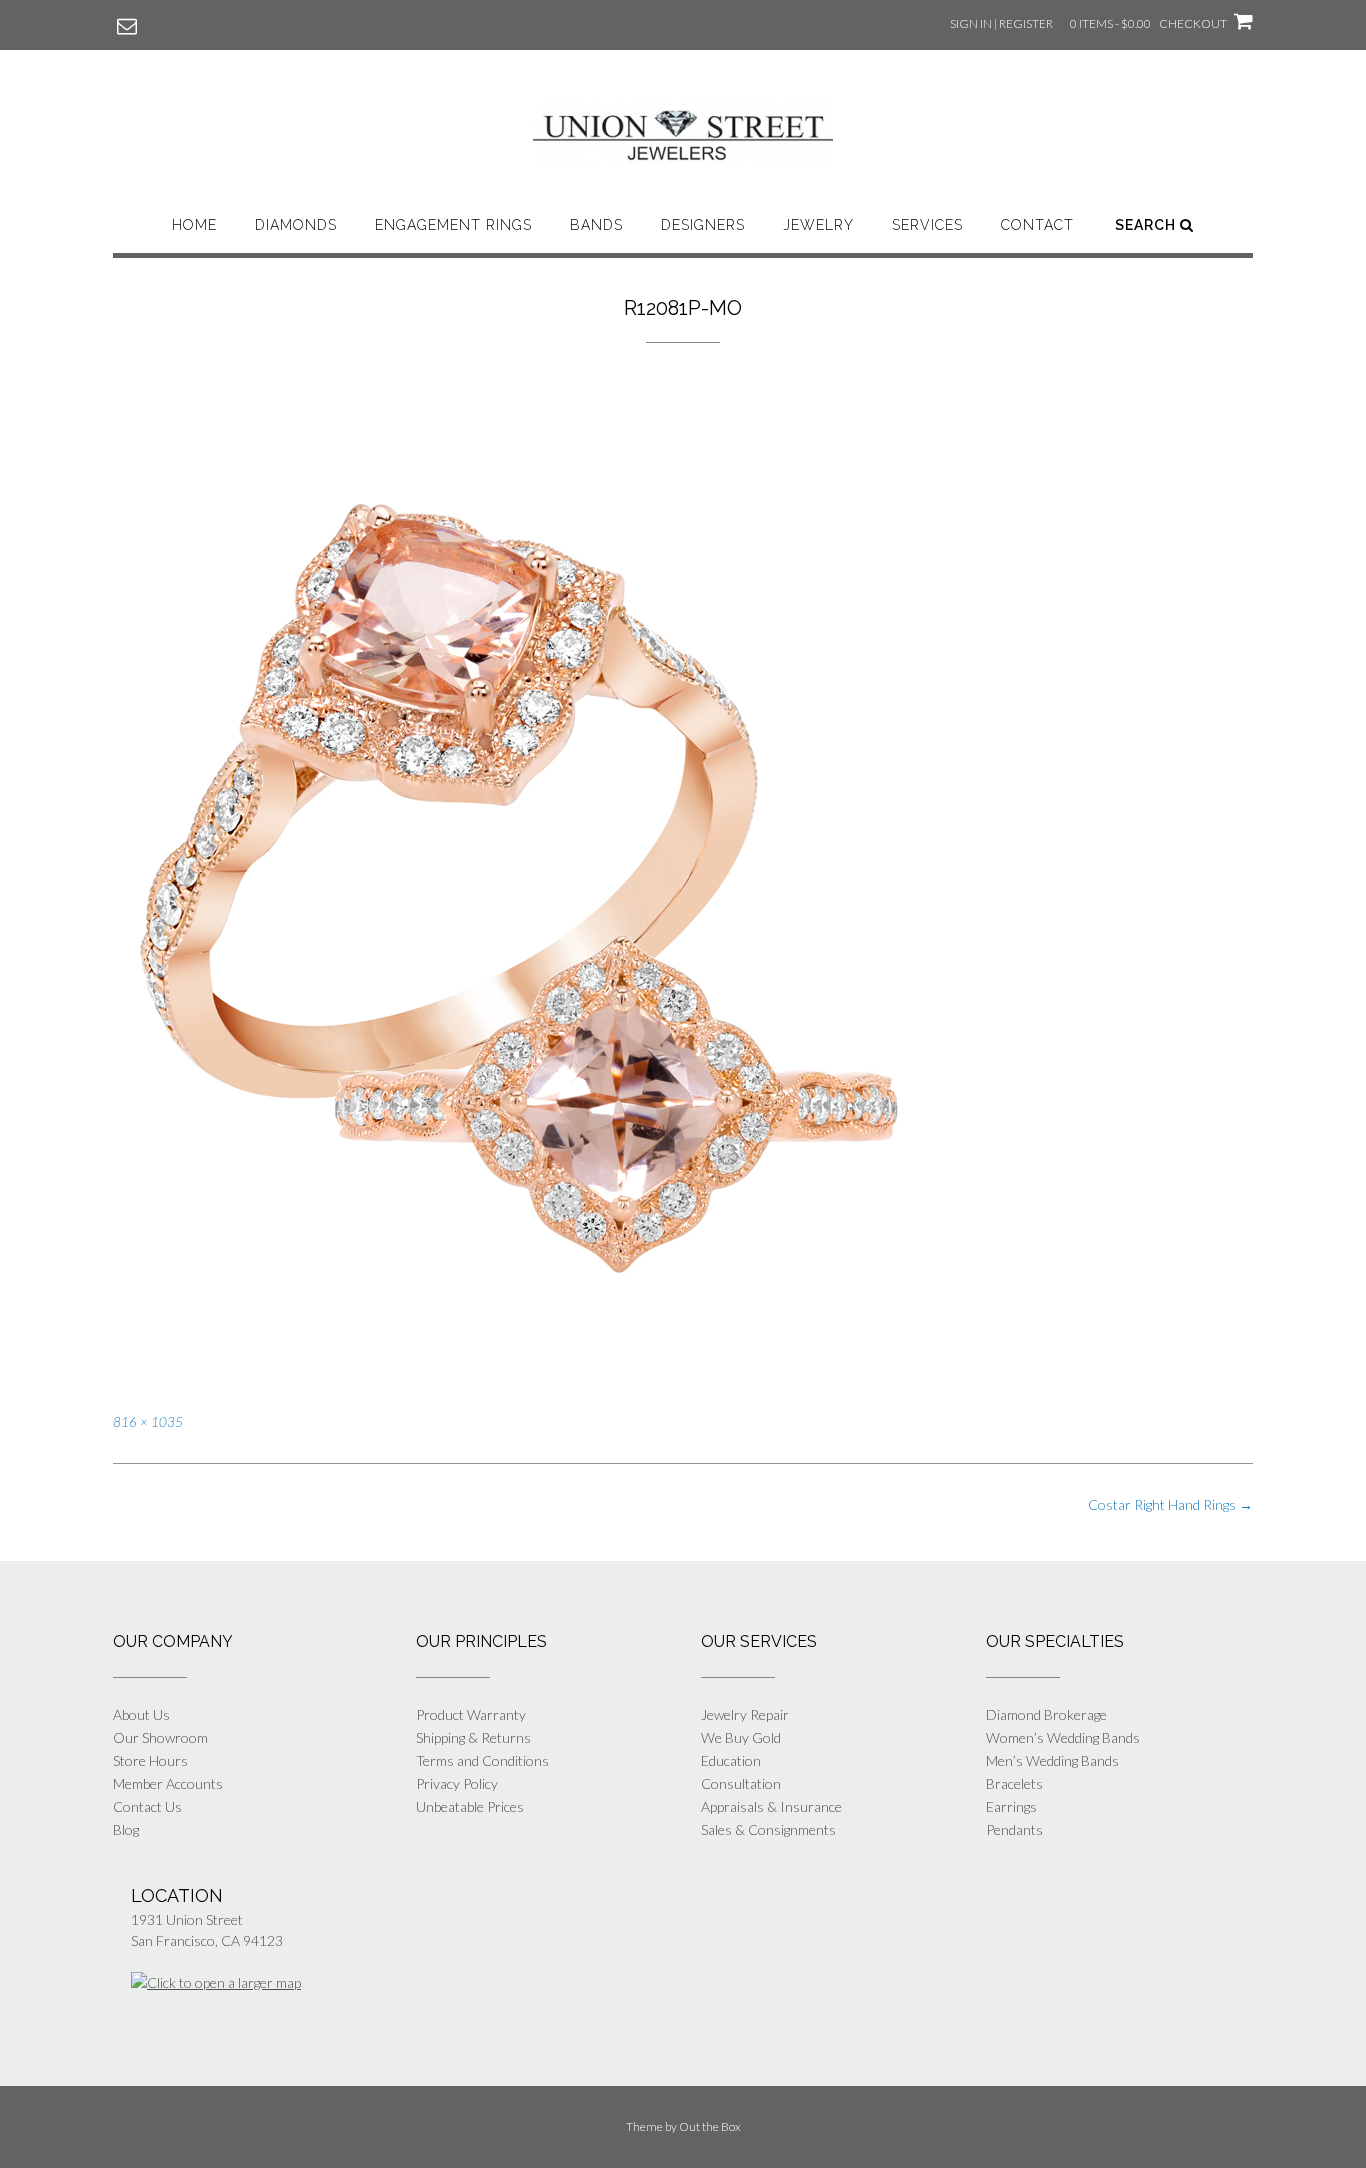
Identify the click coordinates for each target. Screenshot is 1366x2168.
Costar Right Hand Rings (1170, 1504)
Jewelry (818, 225)
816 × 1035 (148, 1422)
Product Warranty (471, 1714)
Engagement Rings (453, 225)
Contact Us (147, 1806)
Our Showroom (160, 1737)
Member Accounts (168, 1783)
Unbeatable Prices (470, 1806)
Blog (126, 1829)
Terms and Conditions (482, 1760)
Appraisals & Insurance (771, 1806)
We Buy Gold (741, 1737)
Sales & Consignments (768, 1829)
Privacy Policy (457, 1783)
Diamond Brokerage (1046, 1714)
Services (927, 225)
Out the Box (710, 2126)
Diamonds (296, 225)
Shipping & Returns (473, 1737)
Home (194, 225)
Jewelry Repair (745, 1714)
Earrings (1011, 1806)
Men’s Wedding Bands (1052, 1760)
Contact (1037, 225)
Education (731, 1760)
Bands (596, 225)
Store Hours (150, 1760)
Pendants (1014, 1829)
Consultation (741, 1783)
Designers (703, 225)
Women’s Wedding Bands (1063, 1737)
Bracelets (1014, 1783)
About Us (141, 1714)
